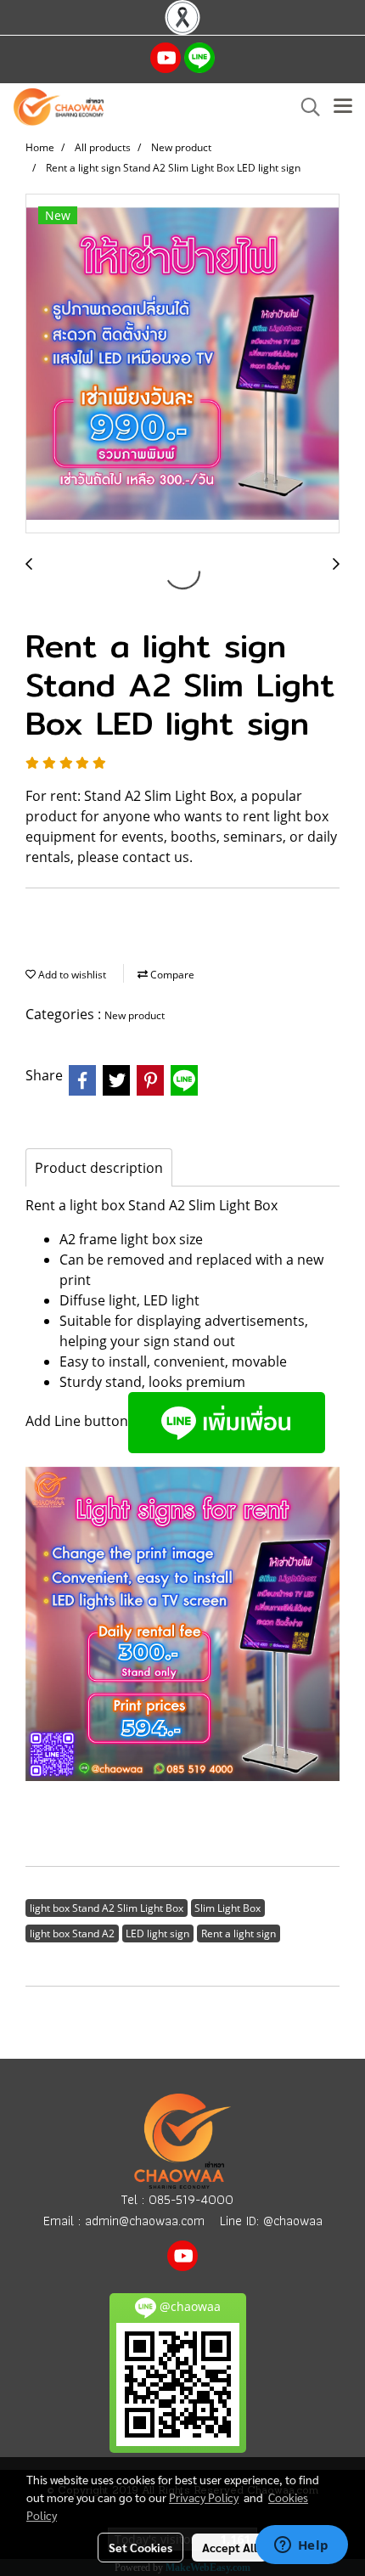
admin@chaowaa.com (145, 2221)
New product (135, 1015)
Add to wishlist (71, 975)
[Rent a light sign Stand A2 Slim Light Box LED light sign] (182, 364)
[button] (305, 107)
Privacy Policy (204, 2497)
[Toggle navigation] (343, 107)
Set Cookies (140, 2547)
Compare (171, 975)
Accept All (230, 2547)
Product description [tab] (99, 1168)
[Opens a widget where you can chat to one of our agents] (301, 2546)
